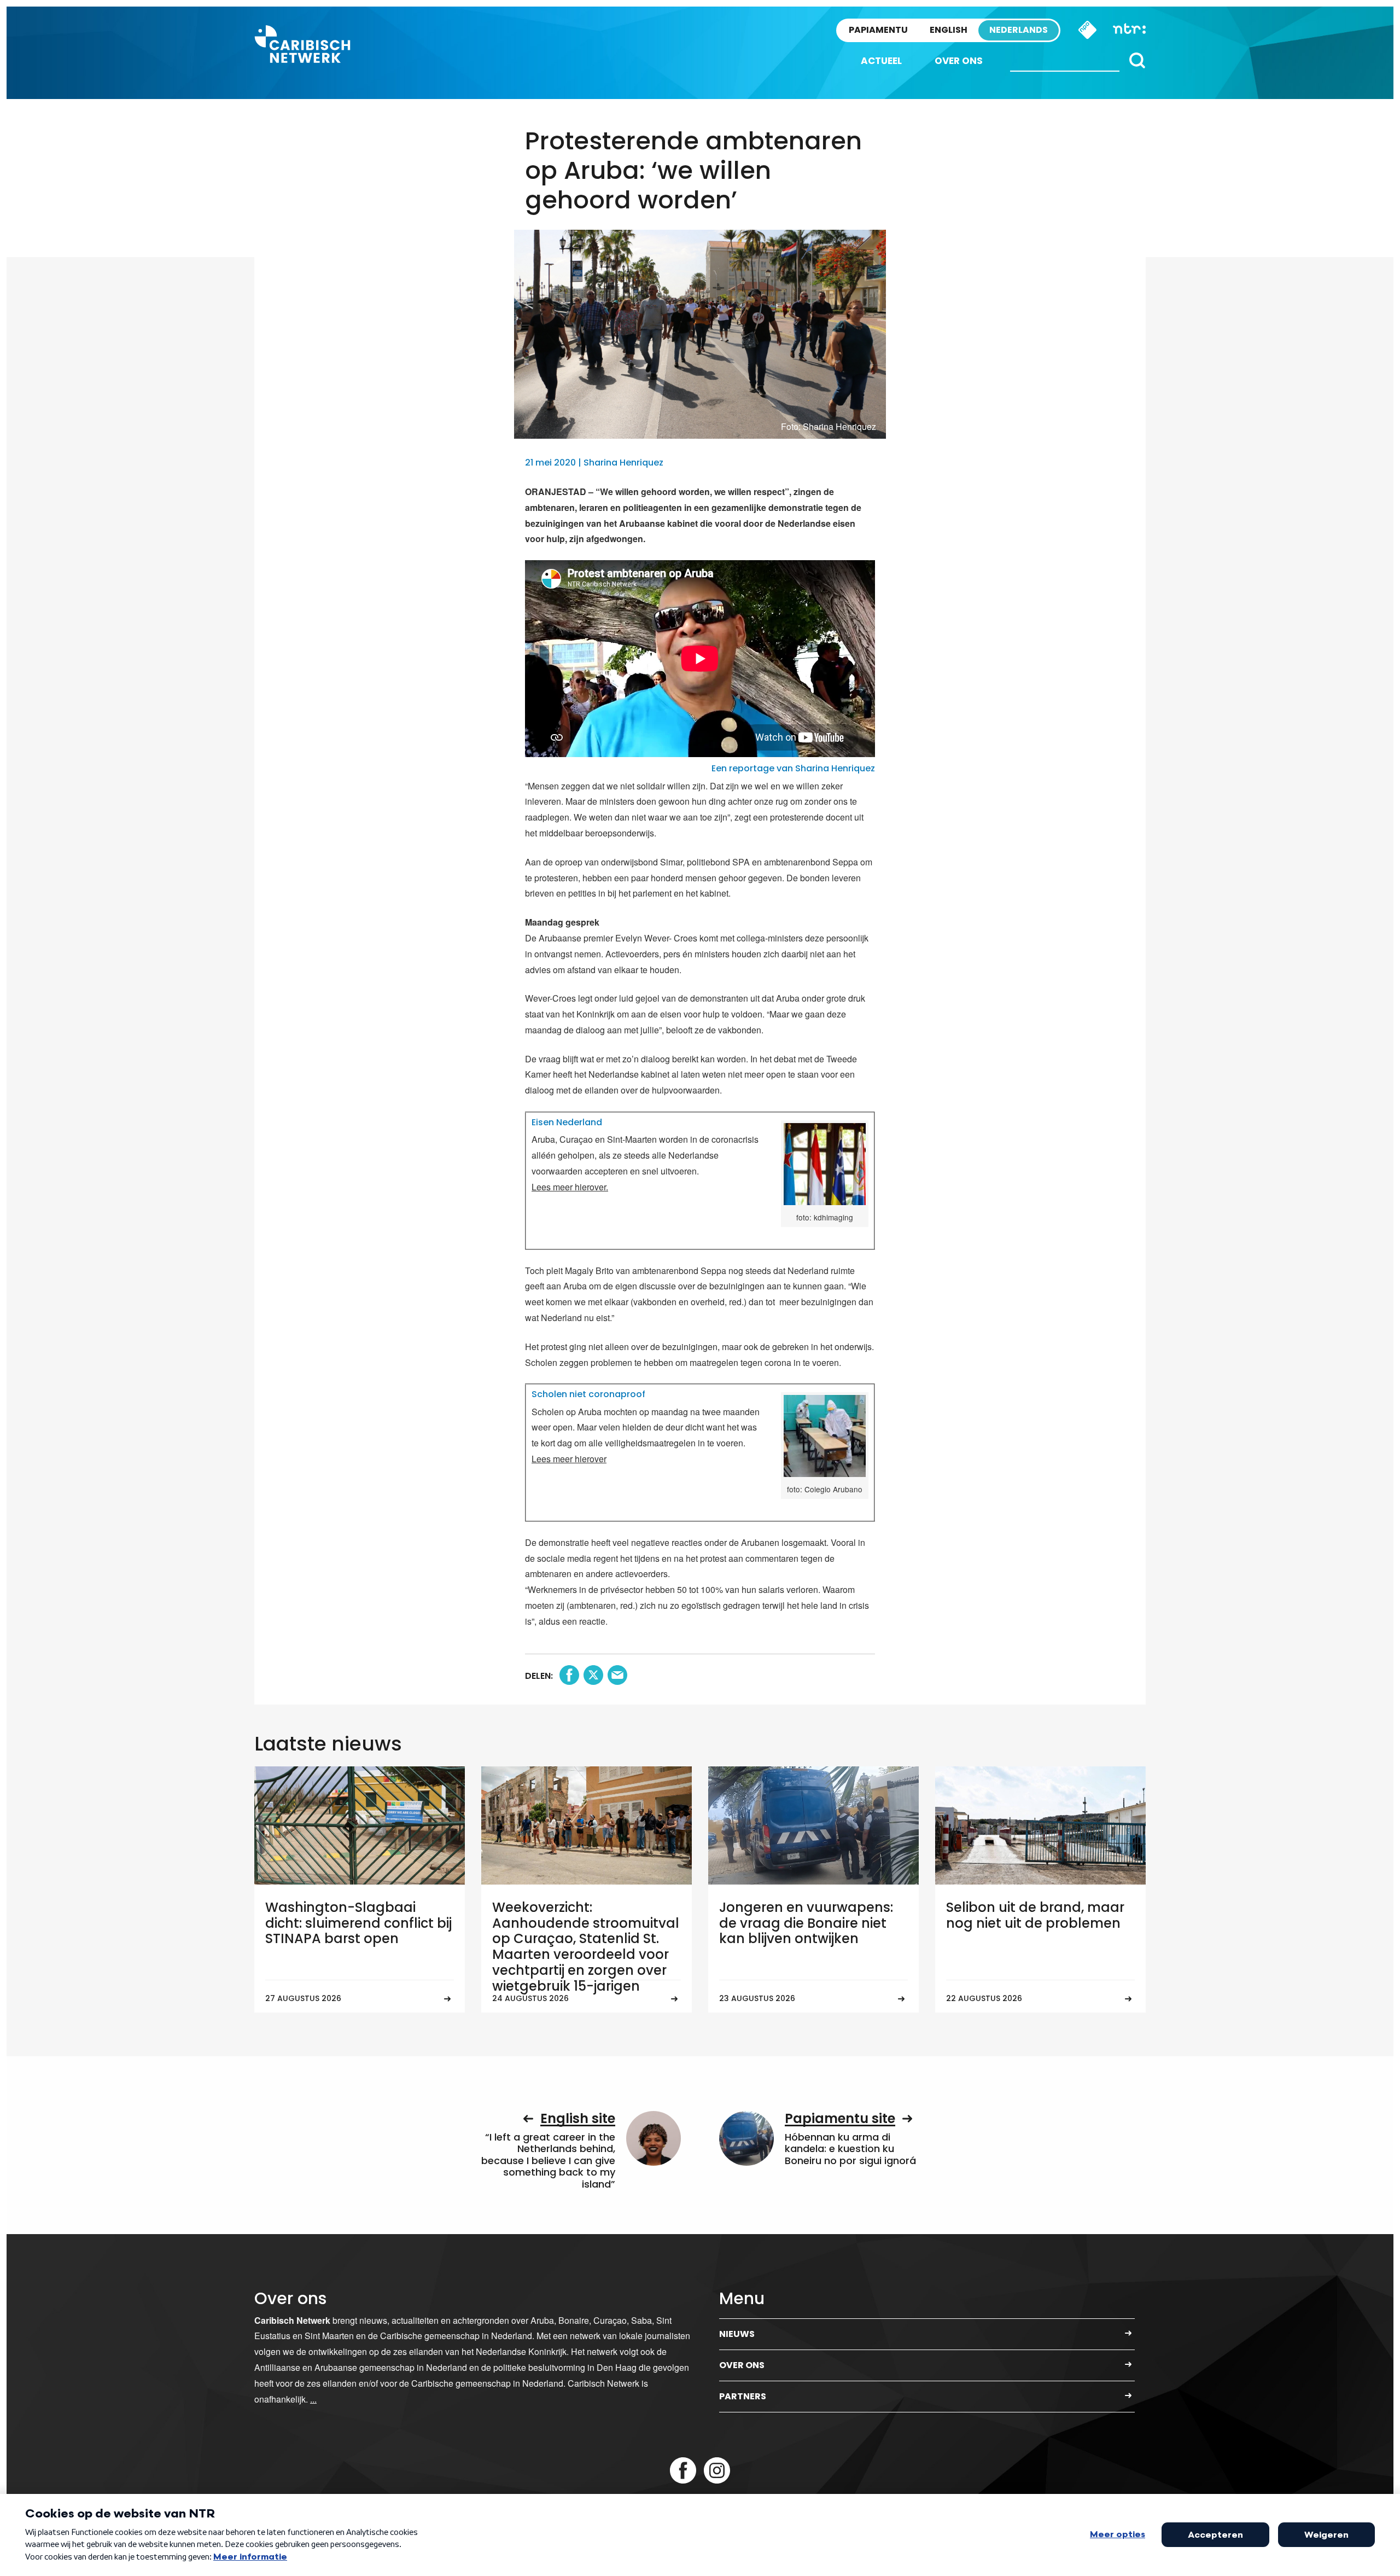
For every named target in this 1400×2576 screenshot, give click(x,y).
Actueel (881, 61)
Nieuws (737, 2334)
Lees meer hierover (569, 1459)
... (313, 2399)
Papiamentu (878, 30)
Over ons (959, 61)
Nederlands (1019, 30)
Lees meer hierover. (570, 1187)
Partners (743, 2396)
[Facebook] (683, 2470)
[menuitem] (881, 61)
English (949, 30)
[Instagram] (717, 2470)
